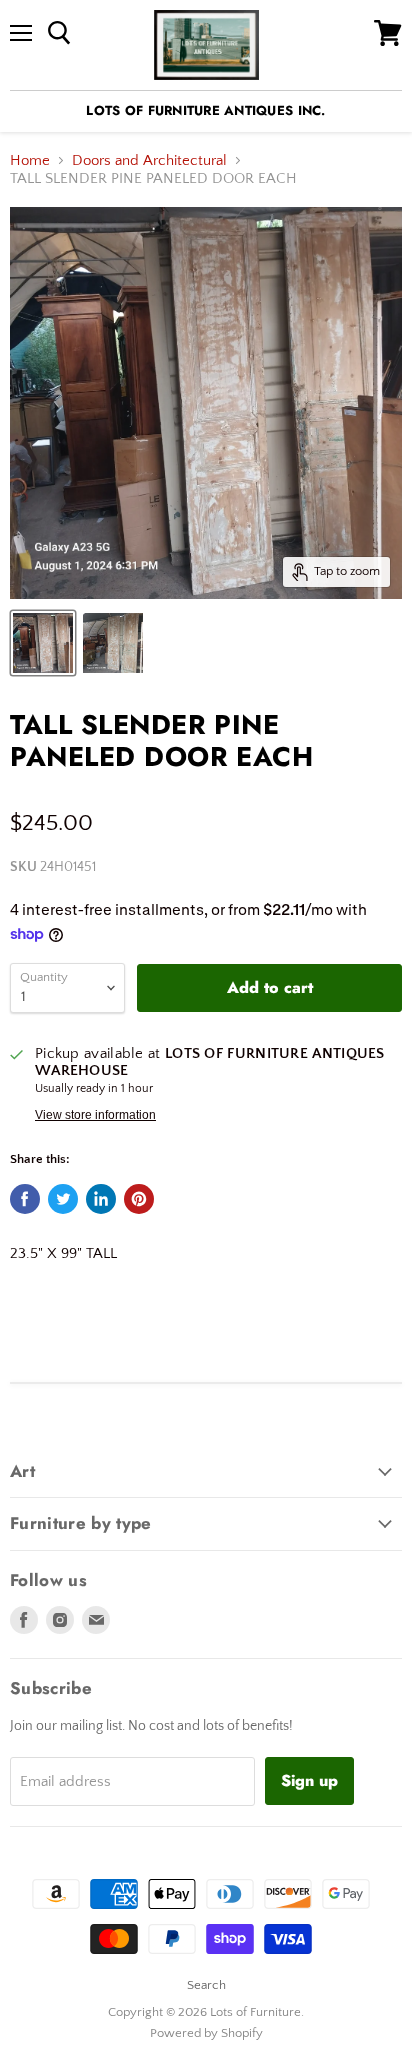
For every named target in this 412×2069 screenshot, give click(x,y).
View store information (95, 1115)
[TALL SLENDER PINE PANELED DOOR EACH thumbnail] (43, 643)
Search (206, 1985)
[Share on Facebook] (25, 1199)
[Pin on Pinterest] (139, 1199)
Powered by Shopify (206, 2033)
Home (30, 160)
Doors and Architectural (149, 160)
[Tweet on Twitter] (63, 1199)
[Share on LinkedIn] (101, 1199)
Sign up (309, 1780)
